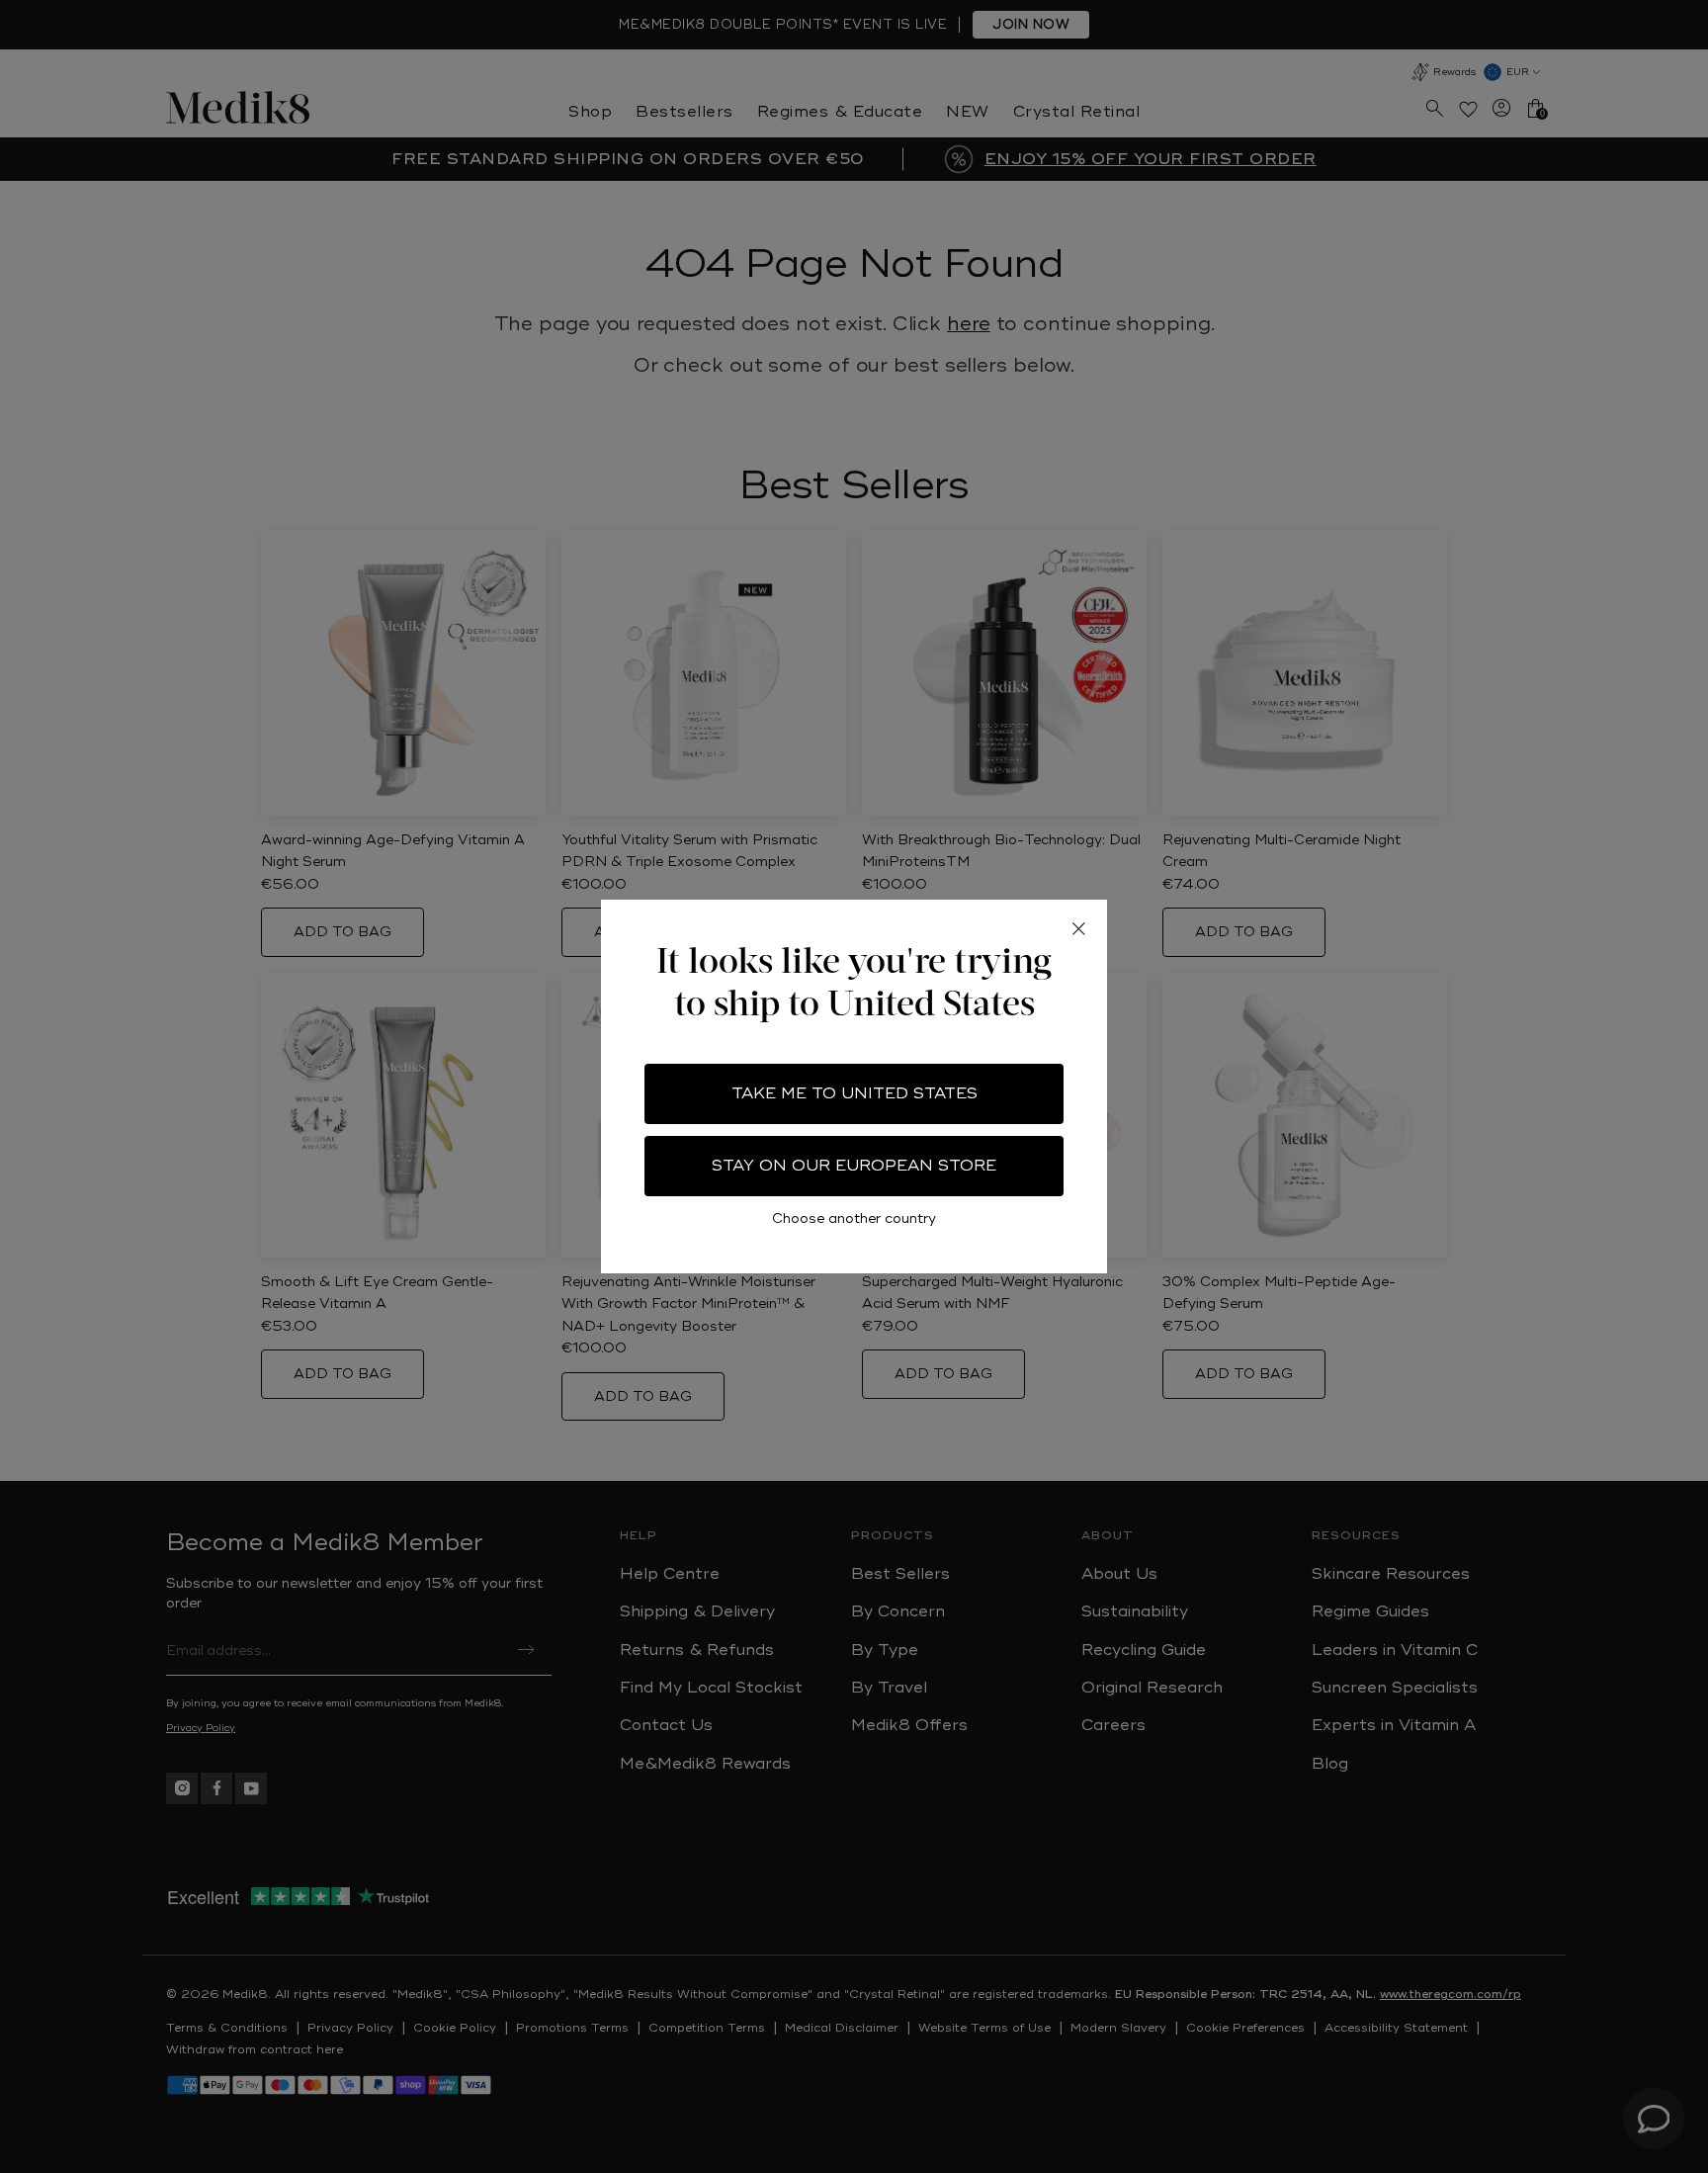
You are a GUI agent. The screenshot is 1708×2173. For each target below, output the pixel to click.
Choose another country (854, 1218)
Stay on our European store (854, 1166)
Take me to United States (854, 1093)
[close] (1078, 928)
